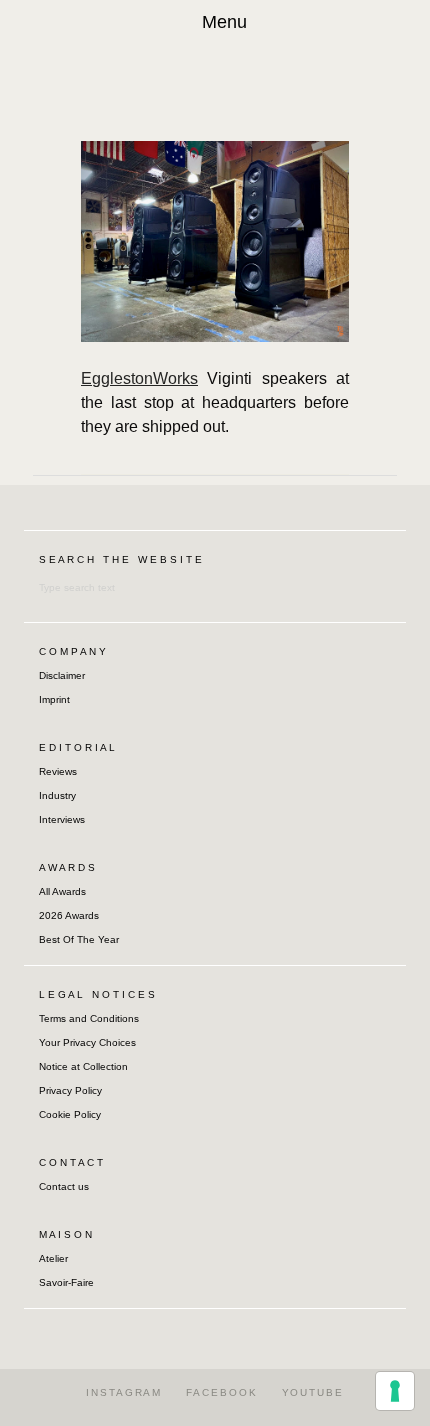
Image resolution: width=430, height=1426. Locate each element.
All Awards (62, 891)
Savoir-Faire (66, 1282)
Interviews (62, 819)
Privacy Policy (70, 1090)
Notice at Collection (83, 1066)
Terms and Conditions (89, 1018)
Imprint (54, 699)
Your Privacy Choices (87, 1042)
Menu (224, 22)
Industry (57, 795)
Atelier (53, 1258)
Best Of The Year (79, 939)
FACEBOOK (221, 1392)
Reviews (58, 771)
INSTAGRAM (124, 1392)
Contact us (64, 1186)
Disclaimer (62, 675)
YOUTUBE (313, 1392)
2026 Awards (69, 915)
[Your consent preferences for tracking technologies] (395, 1391)
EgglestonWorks (139, 378)
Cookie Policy (70, 1114)
